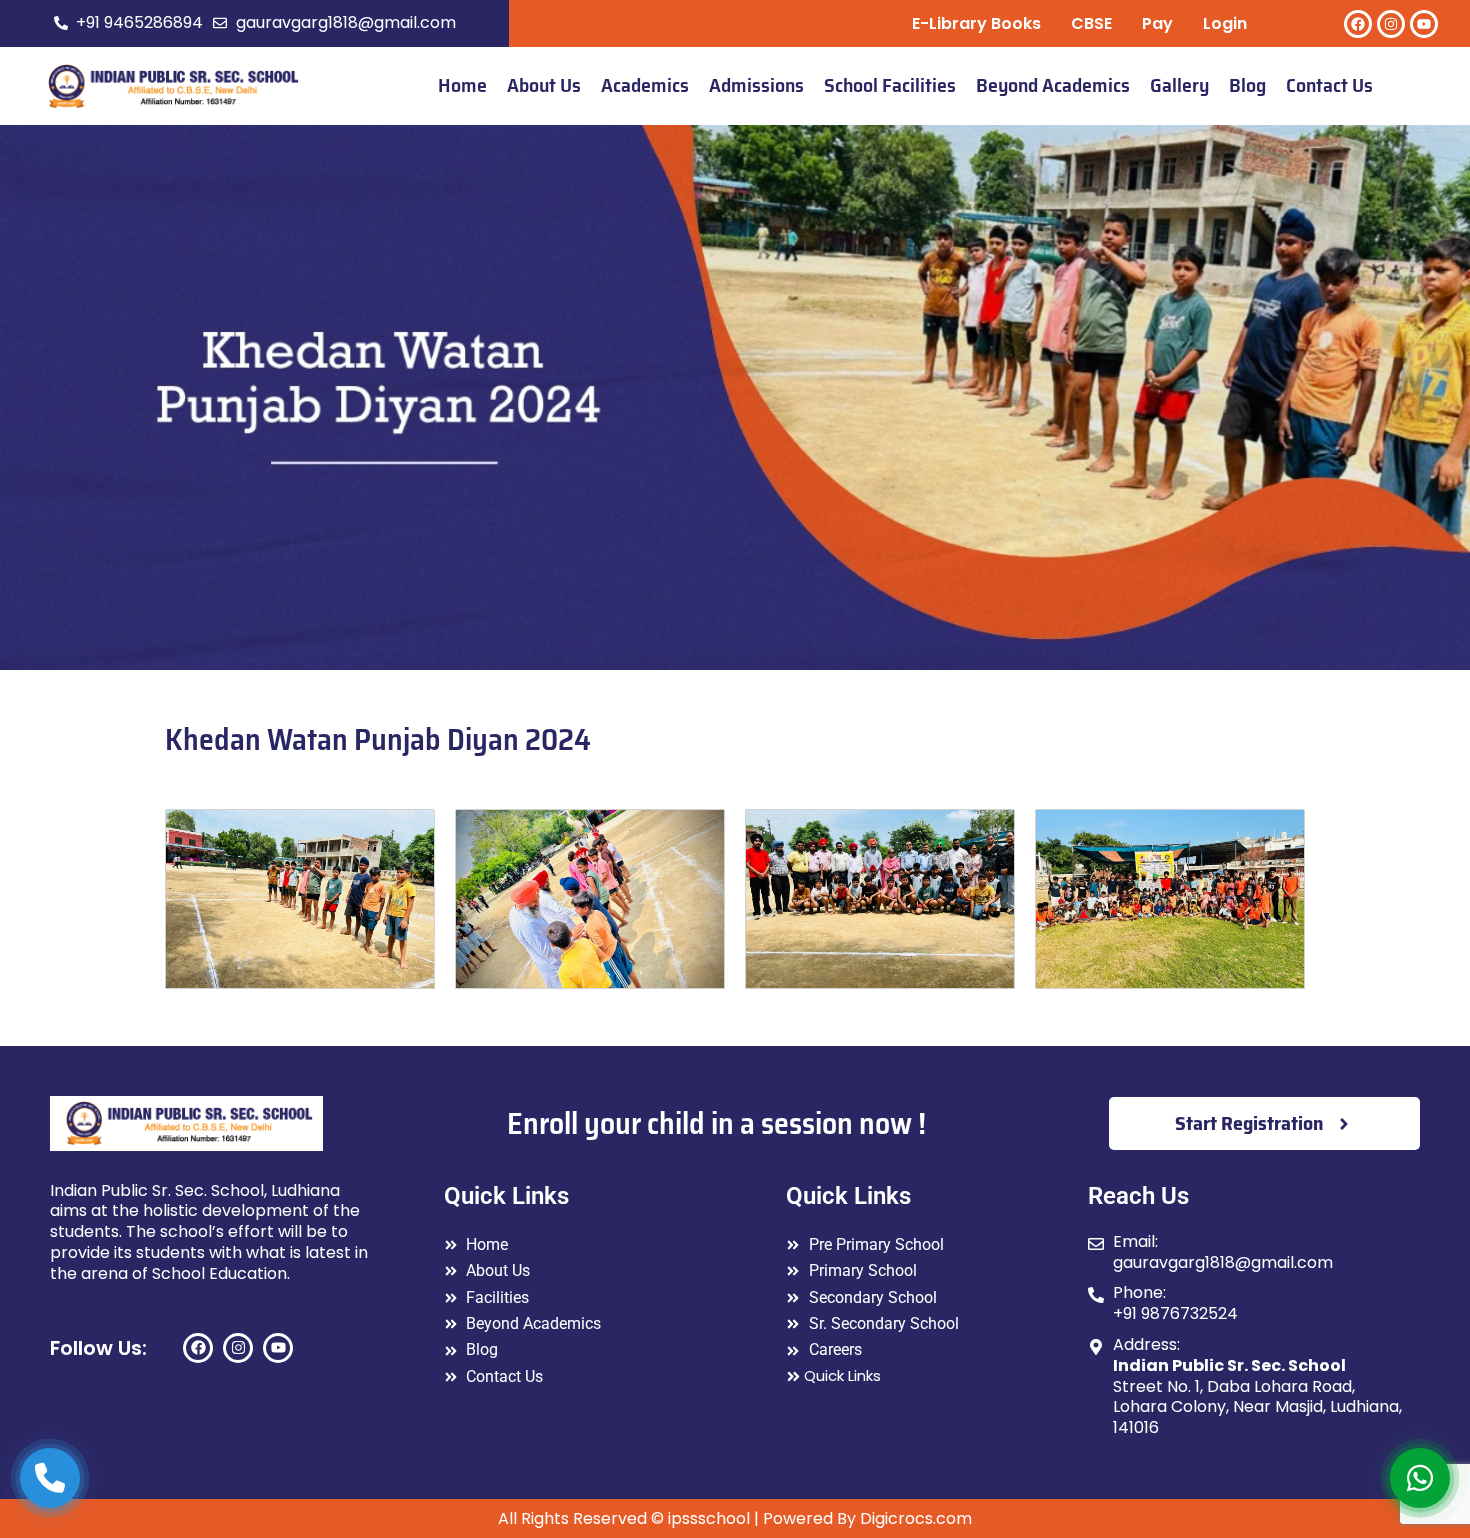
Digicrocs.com (916, 1518)
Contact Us (1329, 85)
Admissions (756, 85)
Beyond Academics (1053, 85)
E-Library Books (976, 23)
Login (1225, 23)
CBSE (1091, 23)
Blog (1247, 85)
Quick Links (842, 1375)
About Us (544, 85)
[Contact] (50, 1478)
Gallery (1179, 85)
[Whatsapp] (1420, 1478)
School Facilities (890, 85)
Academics (645, 85)
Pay (1157, 23)
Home (462, 85)
